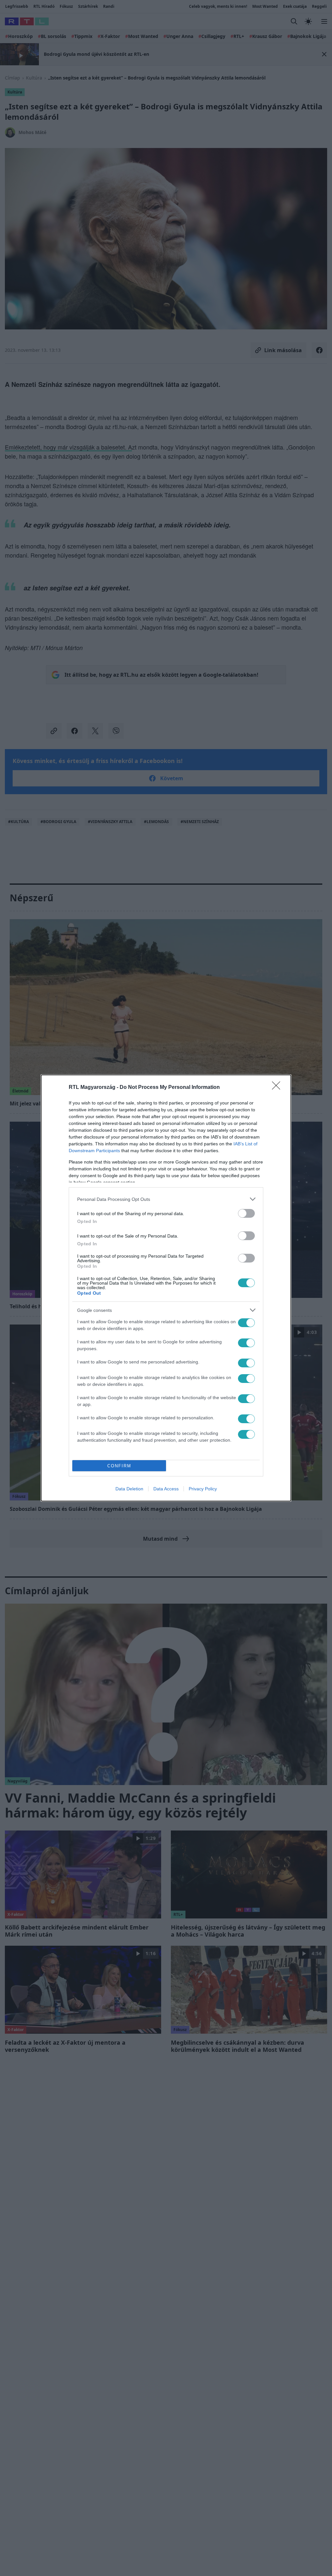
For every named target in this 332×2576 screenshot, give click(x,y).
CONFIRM (119, 1466)
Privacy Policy (203, 1489)
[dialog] (166, 1288)
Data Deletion (129, 1489)
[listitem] (166, 1199)
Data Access (166, 1489)
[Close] (278, 1088)
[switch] (246, 1213)
